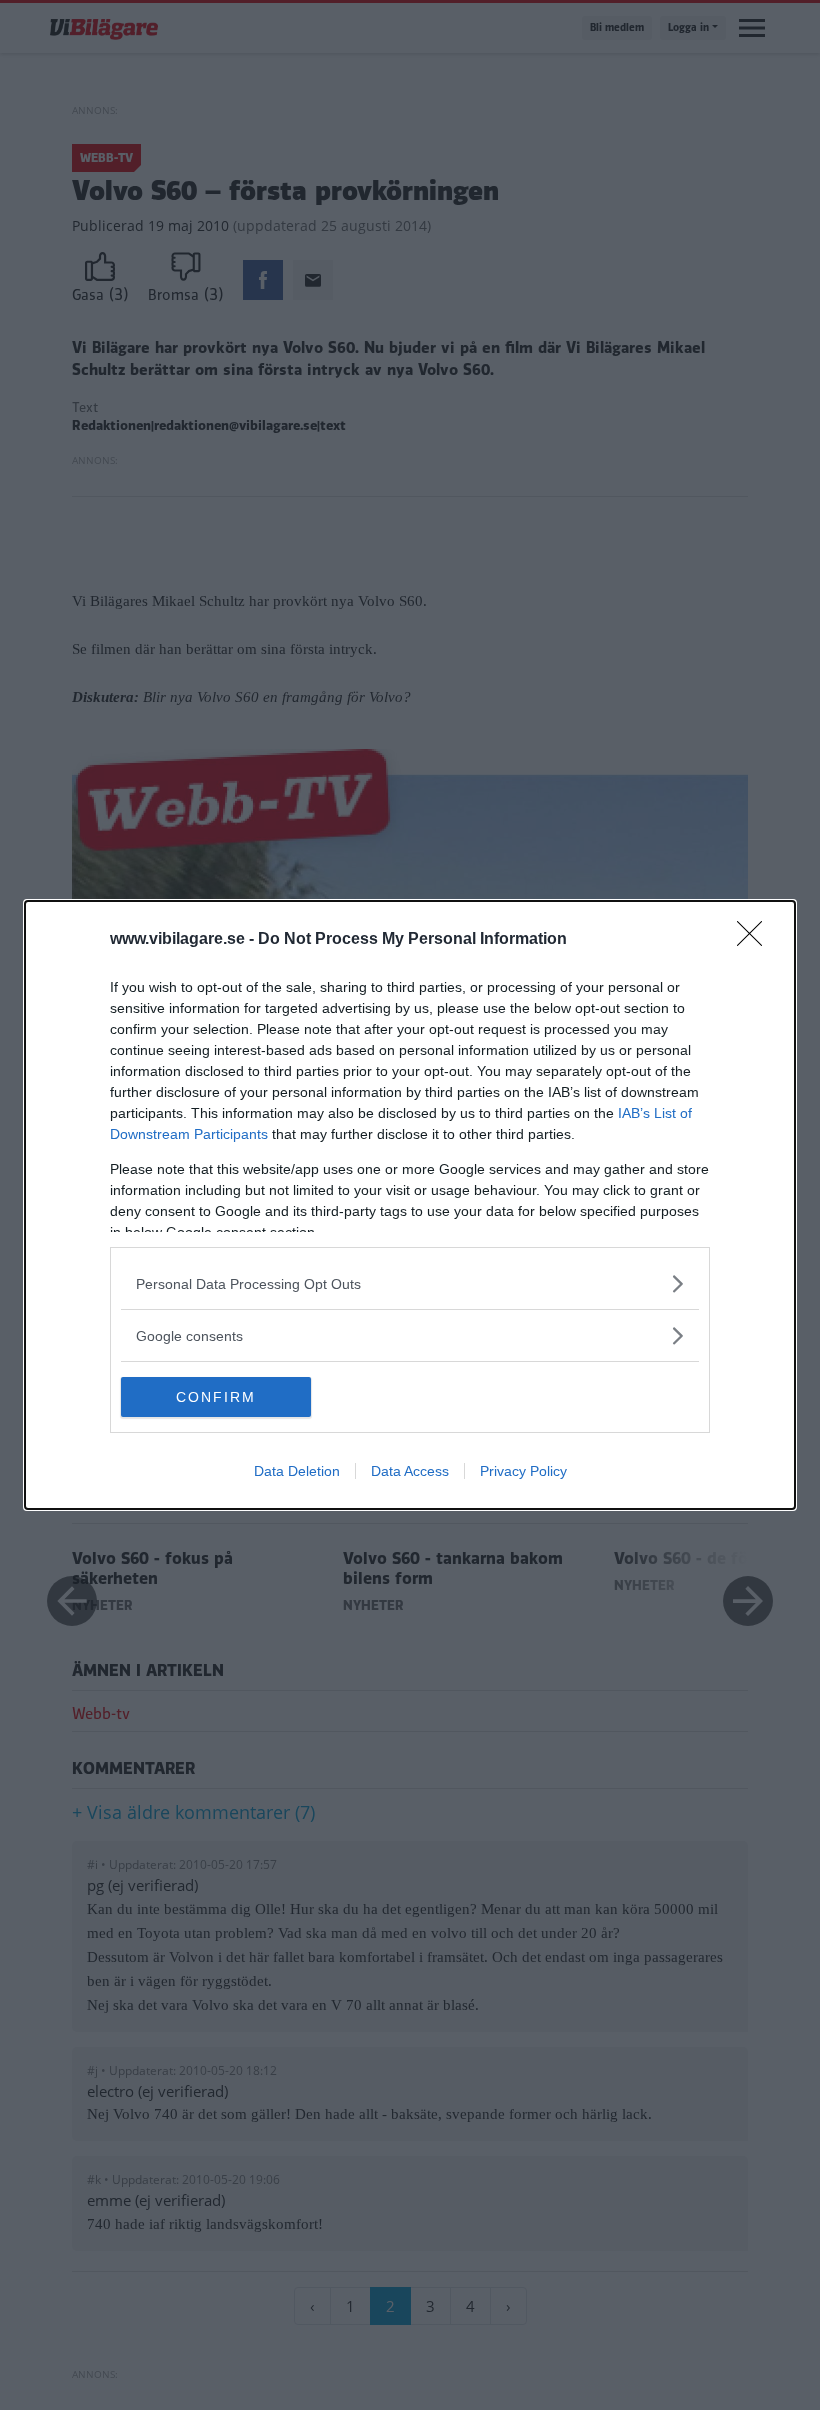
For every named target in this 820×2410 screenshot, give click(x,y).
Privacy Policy (523, 1471)
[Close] (756, 940)
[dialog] (410, 1205)
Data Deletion (297, 1471)
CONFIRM (216, 1397)
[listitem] (410, 1283)
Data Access (410, 1471)
